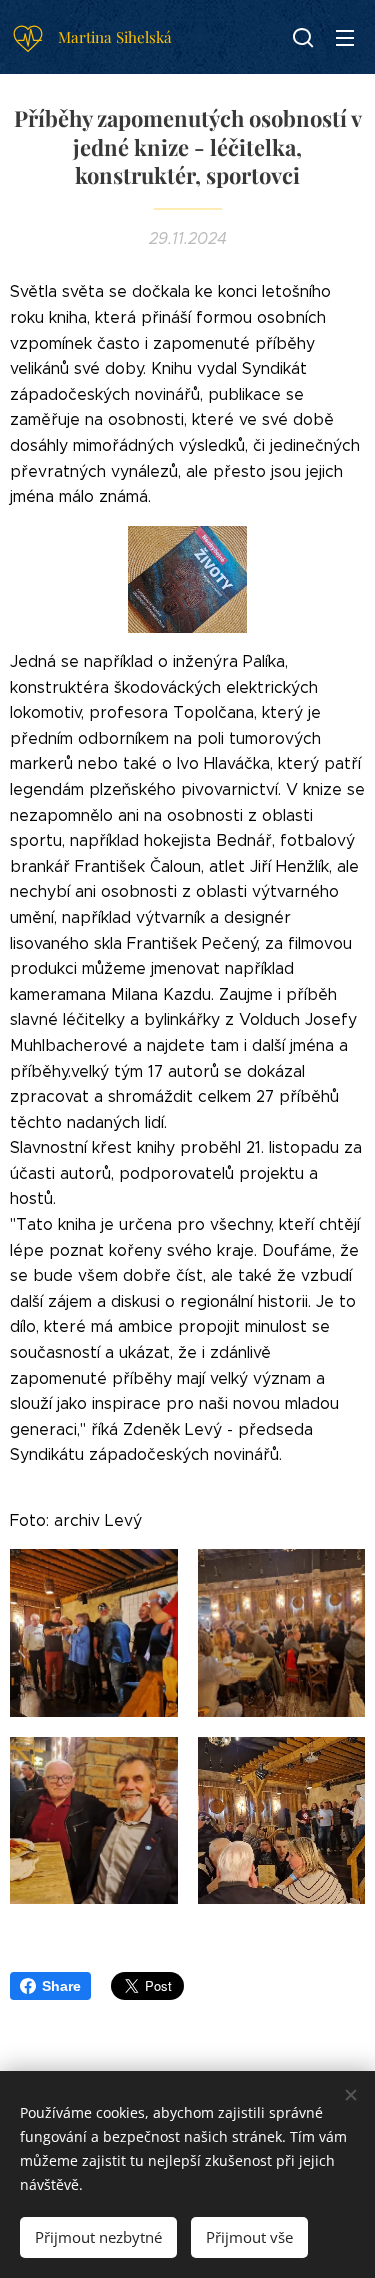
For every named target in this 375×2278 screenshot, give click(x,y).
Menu (345, 37)
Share (61, 1986)
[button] (303, 37)
